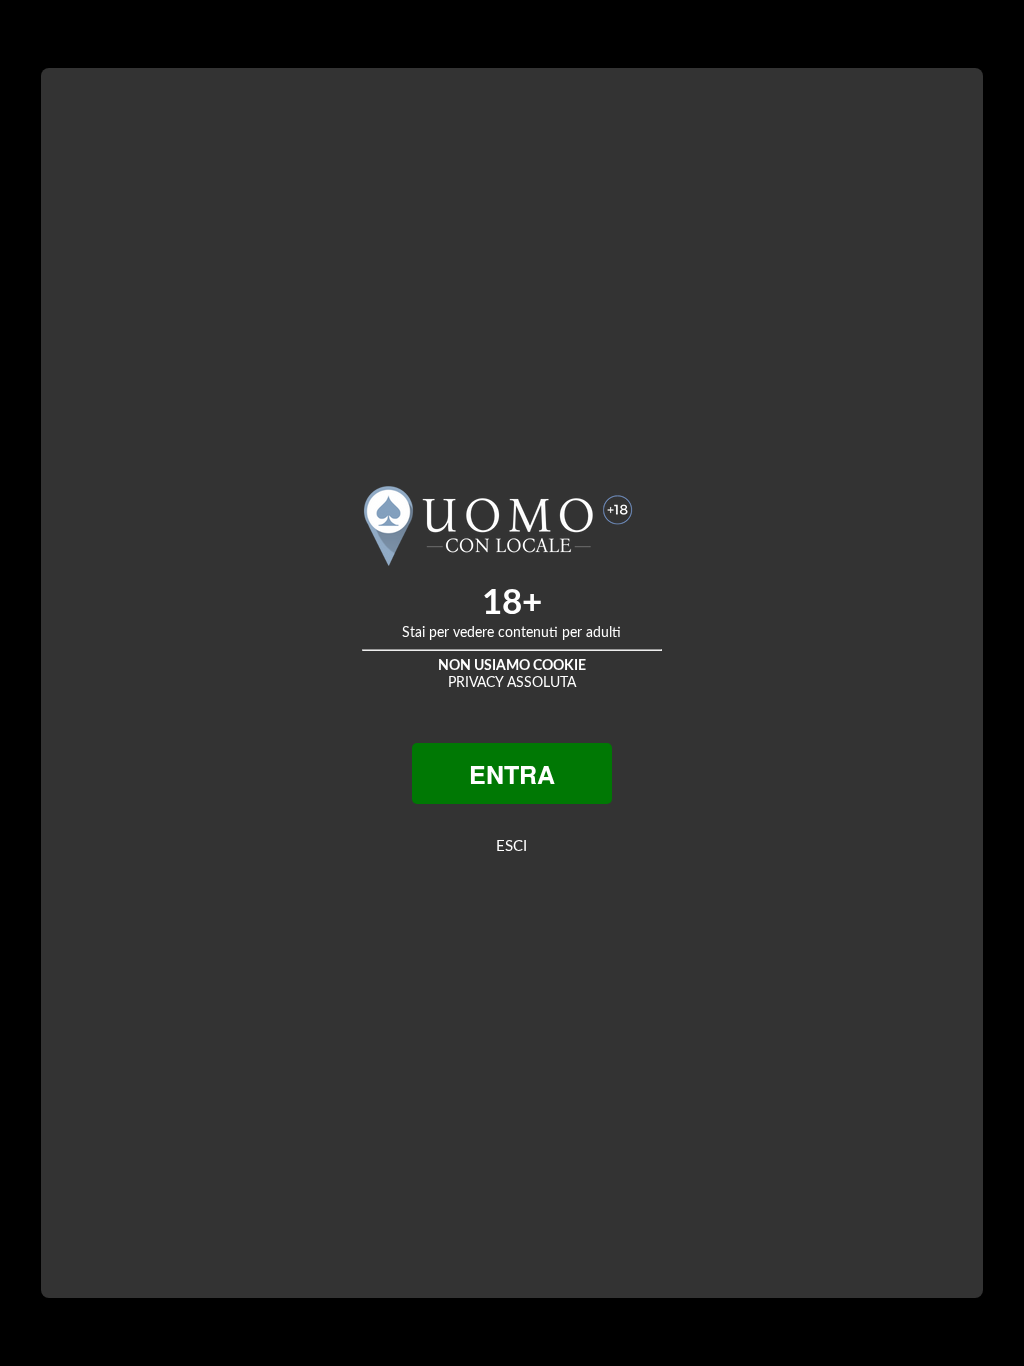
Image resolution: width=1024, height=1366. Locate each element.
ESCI (511, 846)
